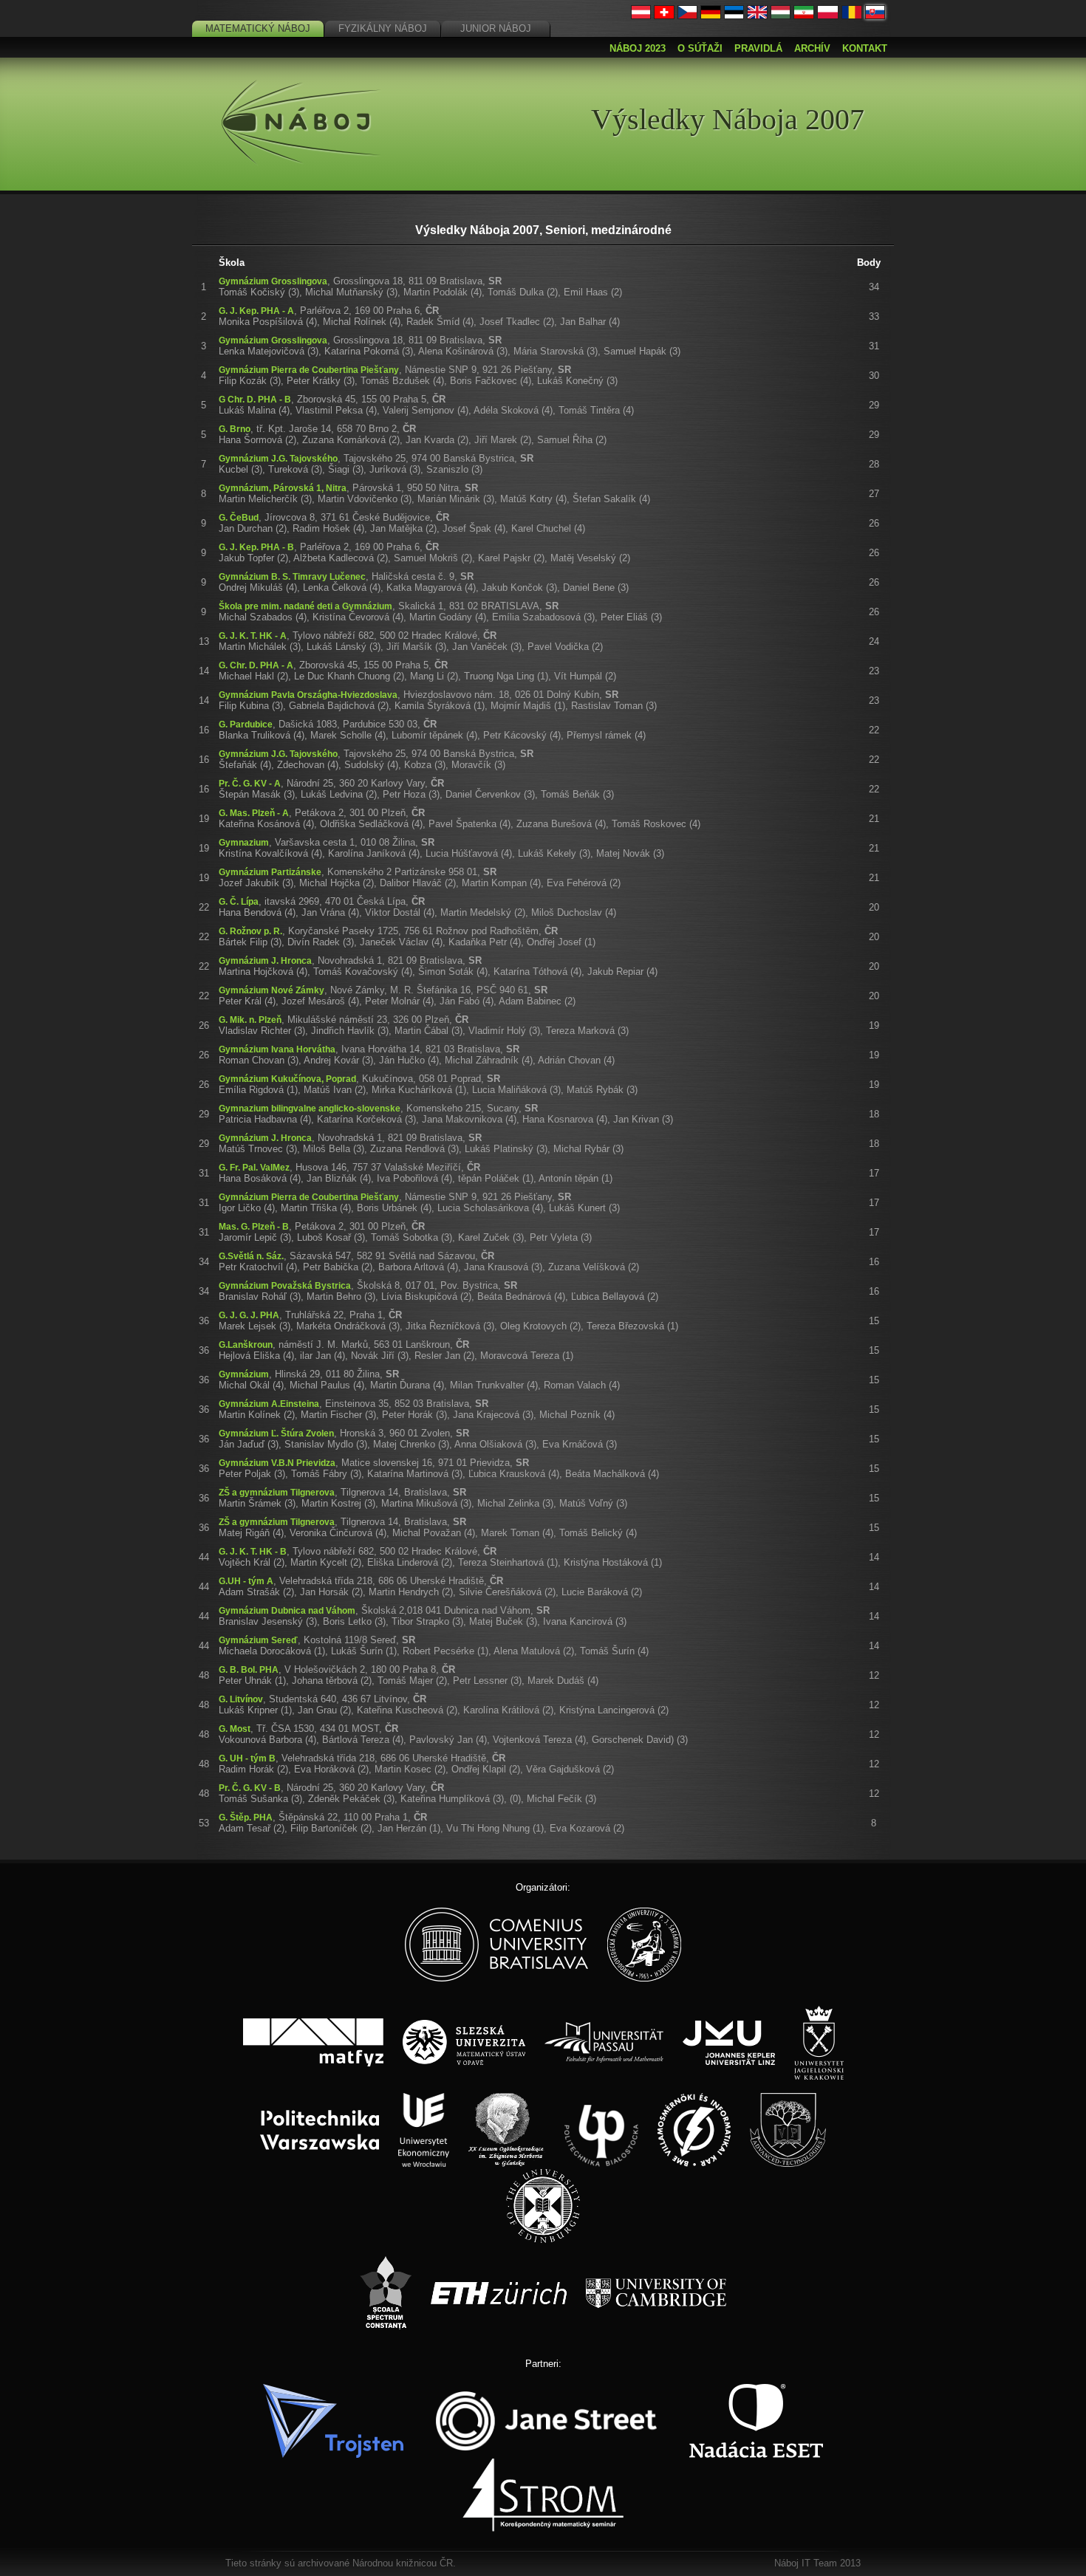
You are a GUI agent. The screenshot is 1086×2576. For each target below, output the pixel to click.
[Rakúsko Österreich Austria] (641, 16)
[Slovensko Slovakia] (875, 16)
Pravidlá (758, 48)
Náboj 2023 (638, 48)
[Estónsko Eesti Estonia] (734, 16)
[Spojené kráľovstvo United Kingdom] (757, 16)
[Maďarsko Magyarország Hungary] (781, 16)
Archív (812, 48)
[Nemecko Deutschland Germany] (711, 16)
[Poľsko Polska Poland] (828, 16)
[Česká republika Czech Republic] (688, 16)
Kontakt (865, 48)
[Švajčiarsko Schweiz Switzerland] (664, 16)
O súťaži (700, 48)
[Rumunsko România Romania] (852, 16)
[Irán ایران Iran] (804, 16)
